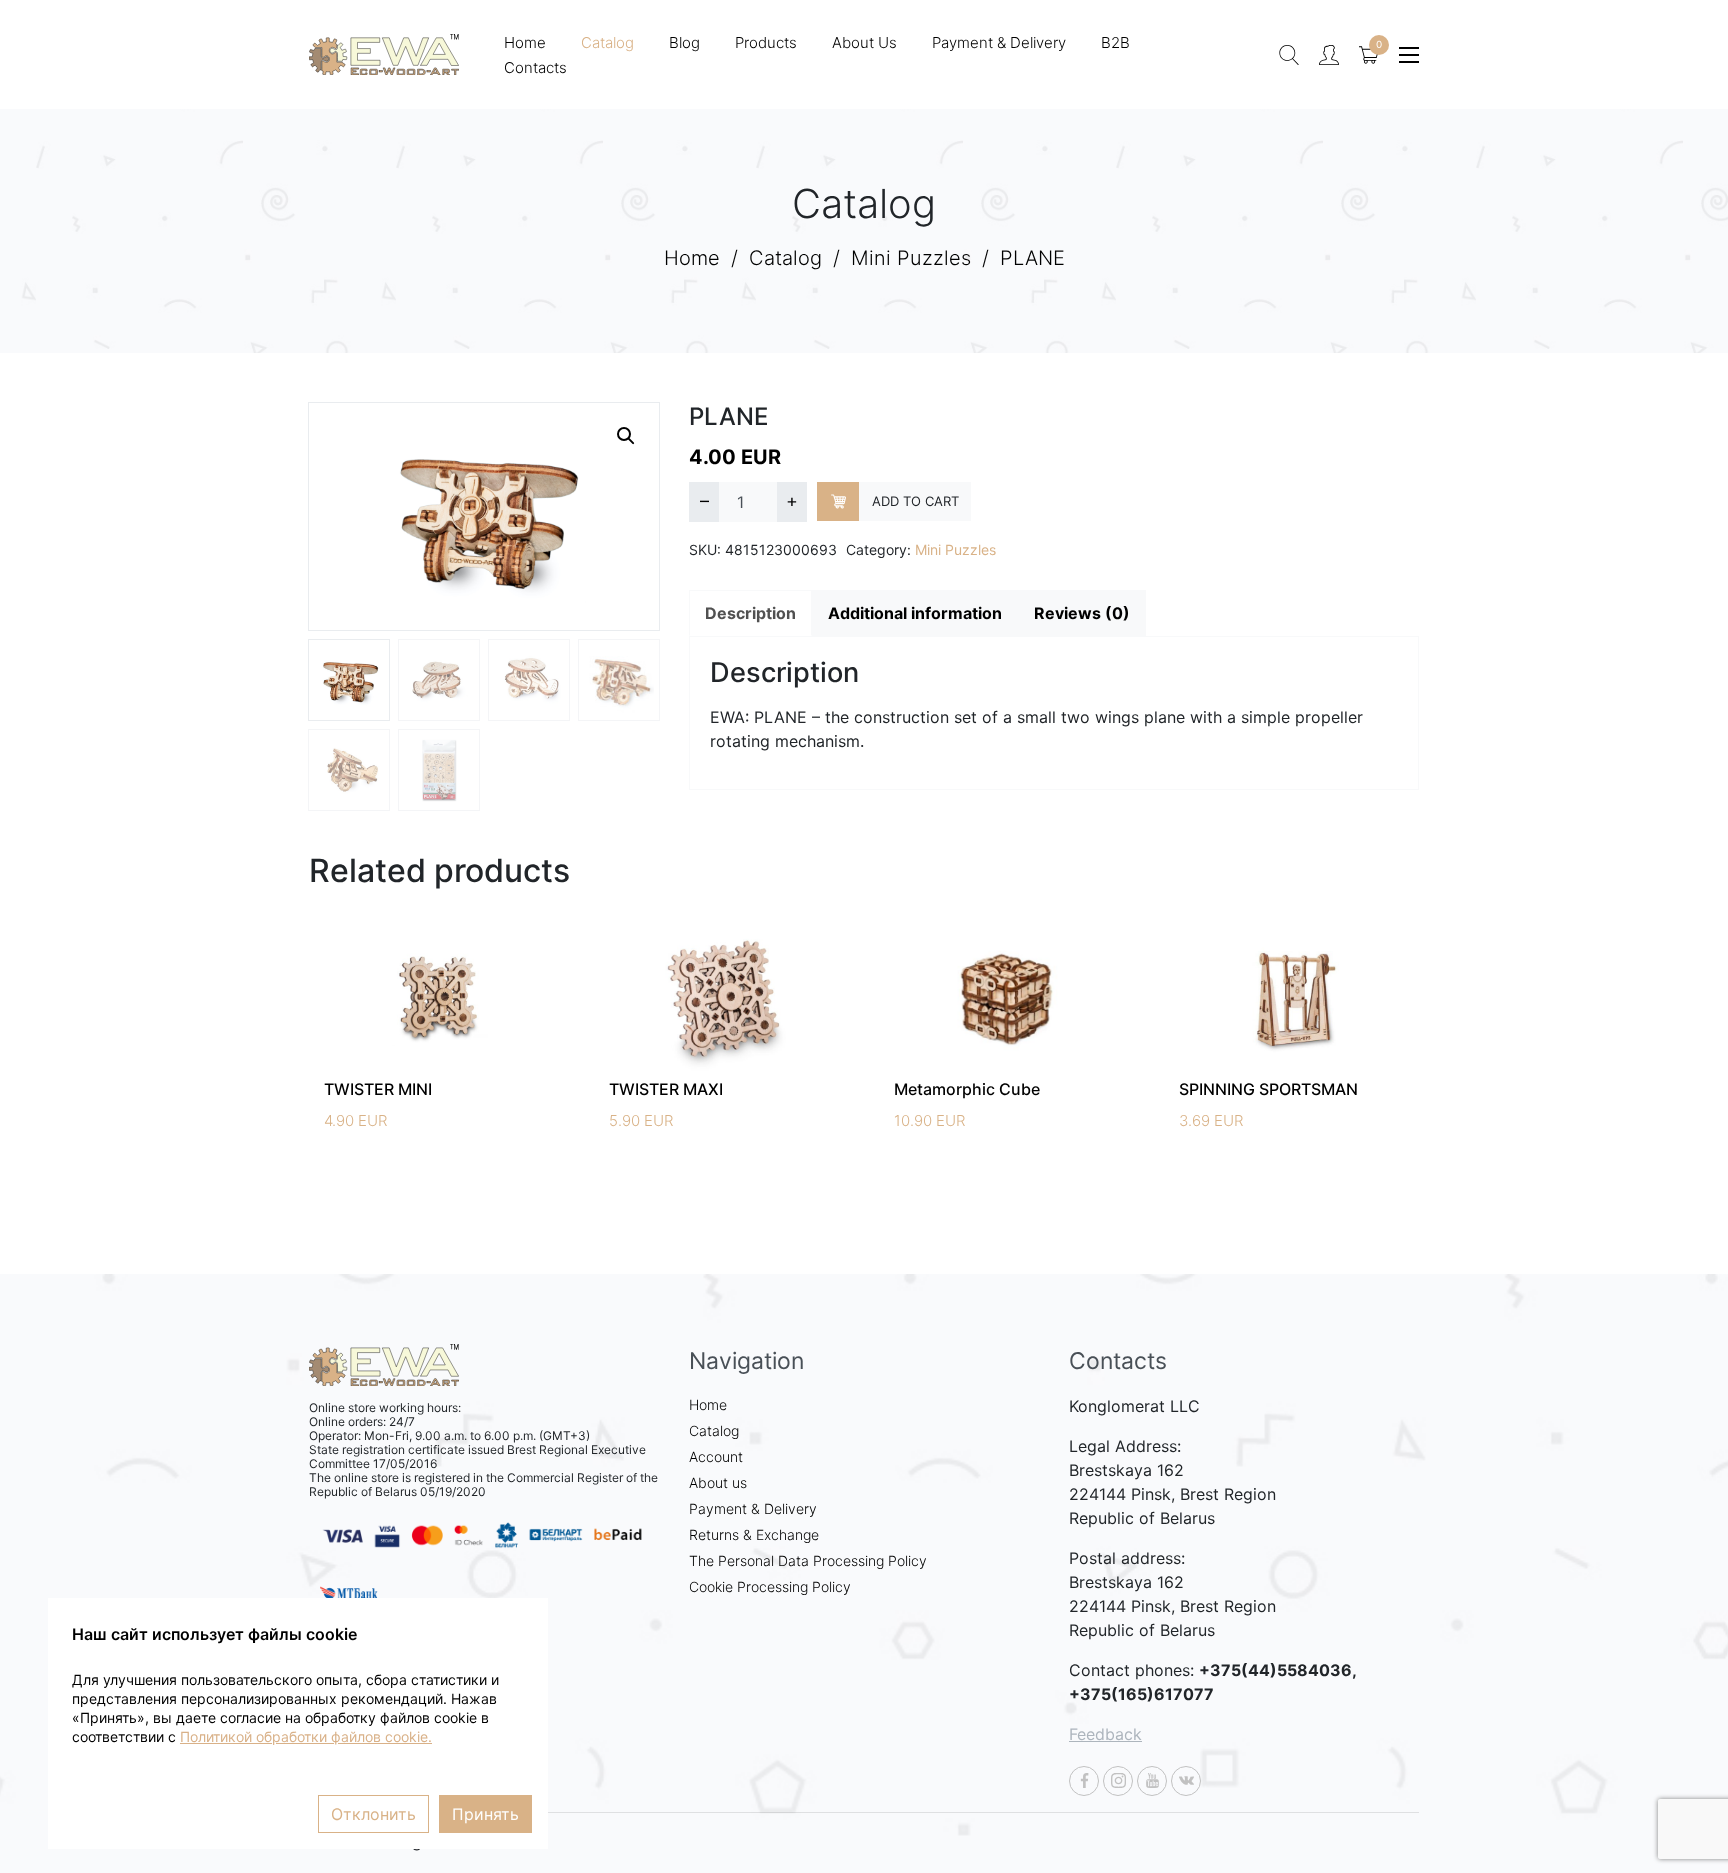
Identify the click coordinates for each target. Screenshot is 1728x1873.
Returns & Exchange (754, 1534)
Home (525, 42)
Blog (684, 42)
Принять (485, 1814)
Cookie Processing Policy (770, 1586)
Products (766, 42)
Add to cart (915, 501)
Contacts (535, 67)
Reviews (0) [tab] (1082, 613)
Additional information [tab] (915, 613)
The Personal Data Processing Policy (808, 1560)
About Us (864, 42)
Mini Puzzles (911, 258)
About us (718, 1482)
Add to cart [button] (462, 1021)
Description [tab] (750, 613)
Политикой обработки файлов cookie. (306, 1737)
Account (716, 1456)
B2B (1115, 42)
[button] (626, 436)
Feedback (1105, 1734)
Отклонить (373, 1814)
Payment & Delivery (999, 42)
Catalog (607, 42)
